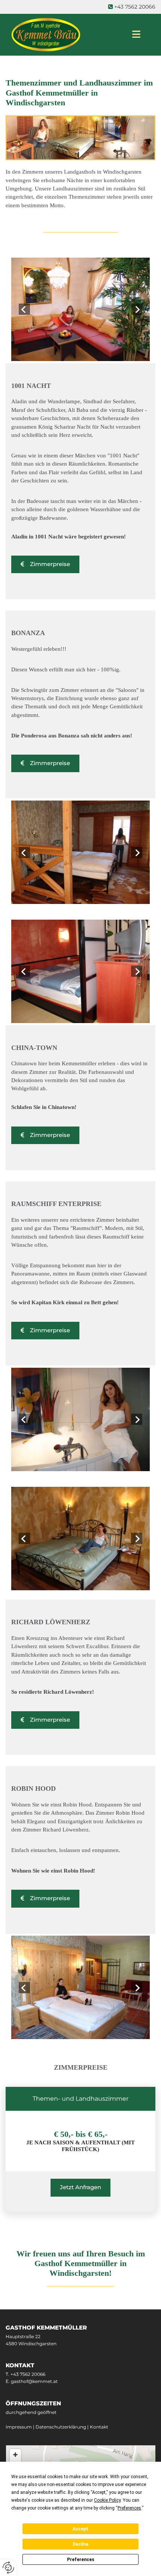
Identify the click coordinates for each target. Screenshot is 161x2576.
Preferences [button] (129, 2508)
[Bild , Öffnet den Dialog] (80, 309)
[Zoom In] (15, 2455)
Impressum (19, 2427)
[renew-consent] (8, 2568)
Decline (80, 2544)
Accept (80, 2529)
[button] (45, 564)
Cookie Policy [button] (107, 2500)
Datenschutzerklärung (61, 2427)
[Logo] (62, 35)
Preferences (81, 2560)
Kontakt (99, 2427)
